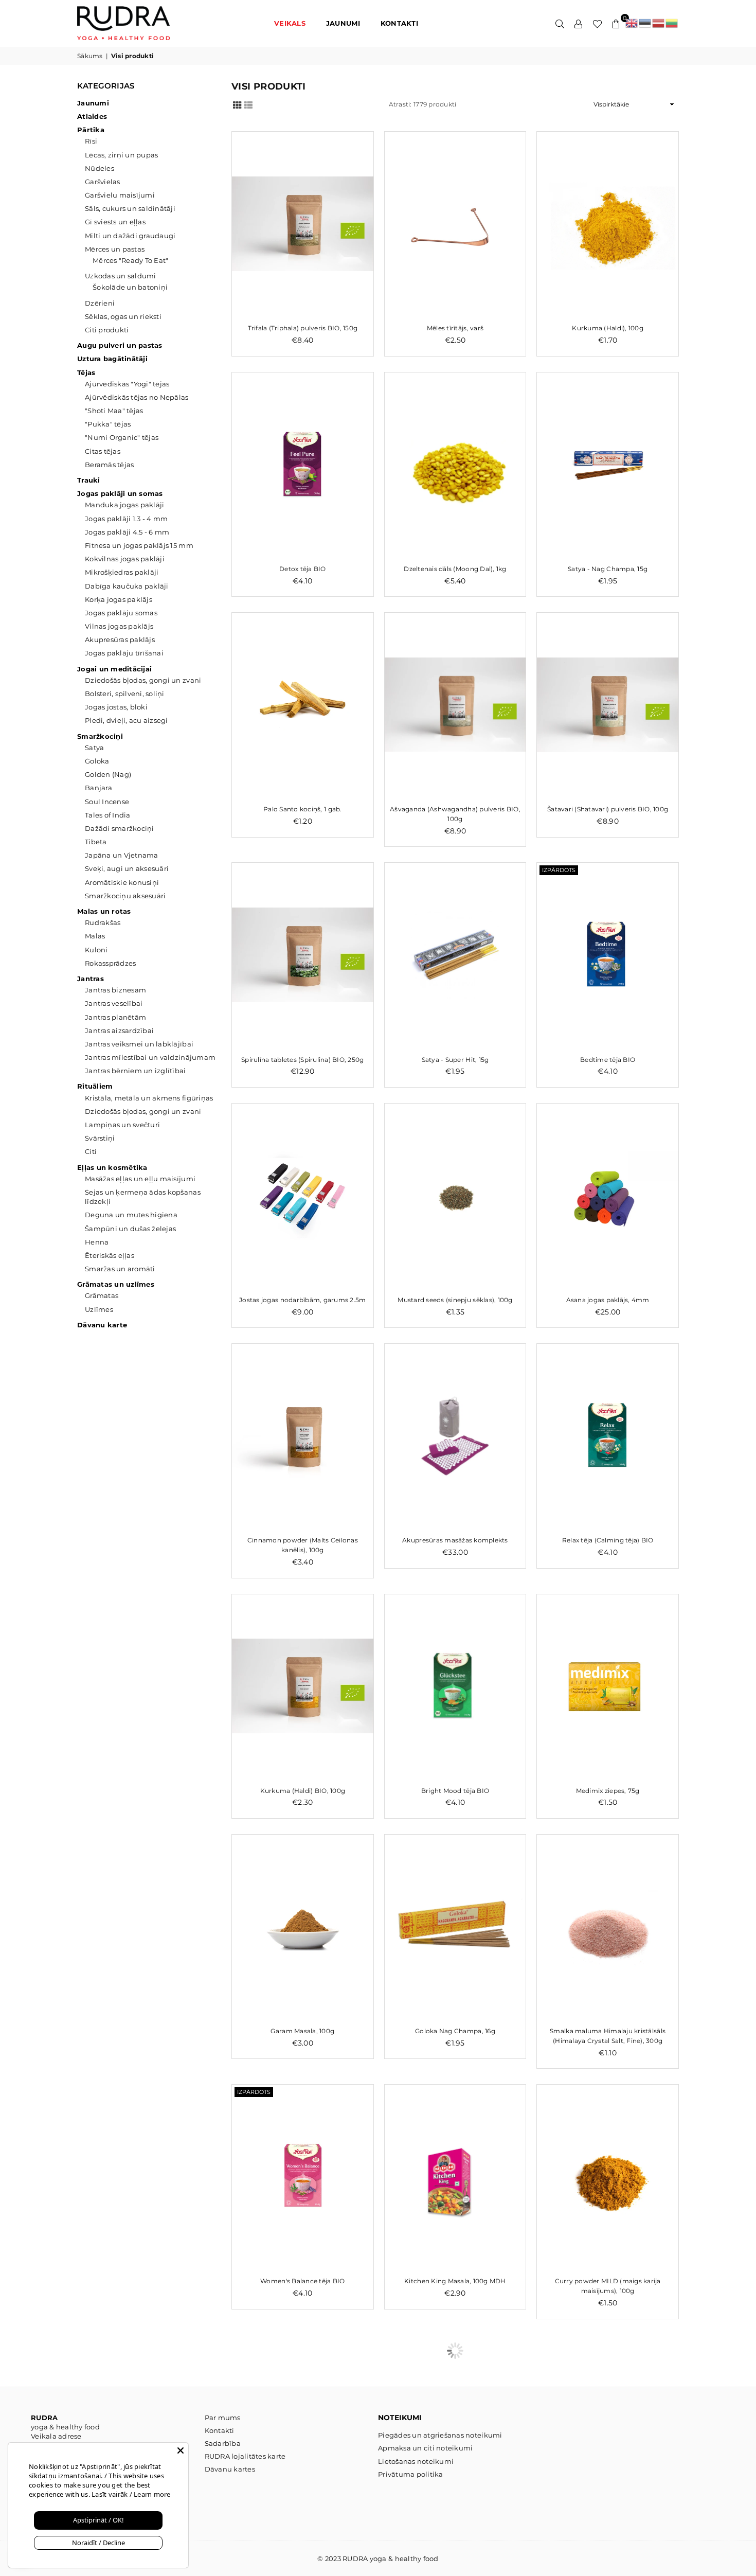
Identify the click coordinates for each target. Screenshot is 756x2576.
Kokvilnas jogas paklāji (125, 559)
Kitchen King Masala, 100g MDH (455, 2281)
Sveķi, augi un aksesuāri (127, 868)
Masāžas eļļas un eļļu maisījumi (140, 1179)
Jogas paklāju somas (121, 613)
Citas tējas (103, 451)
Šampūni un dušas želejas (130, 1229)
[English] (632, 23)
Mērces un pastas (115, 249)
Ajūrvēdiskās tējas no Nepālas (137, 397)
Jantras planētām (115, 1017)
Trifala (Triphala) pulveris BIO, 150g (303, 328)
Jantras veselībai (114, 1003)
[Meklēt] (560, 23)
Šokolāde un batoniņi (130, 287)
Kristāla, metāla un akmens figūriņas (149, 1098)
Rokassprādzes (110, 963)
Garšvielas (103, 182)
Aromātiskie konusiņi (122, 882)
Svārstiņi (100, 1138)
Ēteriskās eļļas (110, 1255)
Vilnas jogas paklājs (119, 626)
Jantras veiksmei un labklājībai (139, 1044)
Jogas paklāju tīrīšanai (124, 653)
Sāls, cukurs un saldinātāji (130, 208)
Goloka (97, 761)
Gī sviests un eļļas (115, 222)
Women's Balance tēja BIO (302, 2281)
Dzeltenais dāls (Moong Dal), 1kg (455, 569)
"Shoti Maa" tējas (114, 411)
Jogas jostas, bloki (116, 707)
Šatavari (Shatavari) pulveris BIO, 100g (608, 809)
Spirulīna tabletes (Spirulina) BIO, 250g (302, 1060)
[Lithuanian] (672, 23)
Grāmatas (102, 1295)
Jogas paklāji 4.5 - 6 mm (127, 532)
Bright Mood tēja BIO (455, 1791)
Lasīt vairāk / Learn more (130, 2494)
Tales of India (108, 815)
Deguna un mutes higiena (131, 1215)
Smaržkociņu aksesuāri (125, 896)
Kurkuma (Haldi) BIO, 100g (303, 1791)
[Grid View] (237, 104)
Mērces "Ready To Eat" (130, 260)
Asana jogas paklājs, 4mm (608, 1300)
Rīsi (91, 141)
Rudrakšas (103, 922)
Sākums (90, 56)
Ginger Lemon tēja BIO (455, 2531)
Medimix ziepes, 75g (608, 1791)
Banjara (98, 788)
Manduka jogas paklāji (124, 505)
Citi (91, 1151)
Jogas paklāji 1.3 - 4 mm (126, 519)
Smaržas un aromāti (120, 1269)
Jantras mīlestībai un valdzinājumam (150, 1057)
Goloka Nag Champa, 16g (455, 2031)
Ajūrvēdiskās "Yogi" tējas (127, 384)
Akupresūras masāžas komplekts (455, 1540)
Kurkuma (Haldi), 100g (607, 328)
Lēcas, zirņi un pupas (121, 155)
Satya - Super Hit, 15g (455, 1060)
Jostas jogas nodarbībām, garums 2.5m (302, 1300)
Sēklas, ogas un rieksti (123, 316)
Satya (94, 748)
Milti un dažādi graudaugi (130, 236)
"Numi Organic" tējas (122, 437)
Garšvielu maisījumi (120, 195)
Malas (95, 936)
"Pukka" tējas (108, 424)
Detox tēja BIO (303, 569)
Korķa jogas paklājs (119, 599)
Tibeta (96, 842)
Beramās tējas (109, 465)
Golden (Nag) (108, 774)
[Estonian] (645, 23)
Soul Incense (107, 802)
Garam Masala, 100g (302, 2031)
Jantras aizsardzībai (119, 1031)
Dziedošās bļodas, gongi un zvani (143, 680)
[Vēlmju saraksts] (597, 23)
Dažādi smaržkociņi (120, 828)
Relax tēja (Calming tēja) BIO (608, 1540)
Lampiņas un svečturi (122, 1125)
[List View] (248, 104)
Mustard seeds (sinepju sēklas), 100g (455, 1300)
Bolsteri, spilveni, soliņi (125, 694)
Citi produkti (107, 330)
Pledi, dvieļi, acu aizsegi (127, 720)
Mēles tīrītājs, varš (455, 328)
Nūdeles (100, 168)
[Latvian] (659, 23)
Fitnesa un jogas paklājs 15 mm (139, 545)
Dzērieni (100, 303)
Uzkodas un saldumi (121, 276)
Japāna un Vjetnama (122, 855)
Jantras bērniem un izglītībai (136, 1071)
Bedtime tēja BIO (608, 1060)
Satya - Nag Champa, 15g (608, 569)
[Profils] (579, 23)
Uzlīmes (99, 1309)
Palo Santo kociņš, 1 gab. (303, 809)
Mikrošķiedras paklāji (122, 572)
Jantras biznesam (115, 990)
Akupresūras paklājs (120, 639)
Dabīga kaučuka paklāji (127, 586)
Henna (97, 1242)
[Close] (181, 2450)
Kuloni (96, 950)
